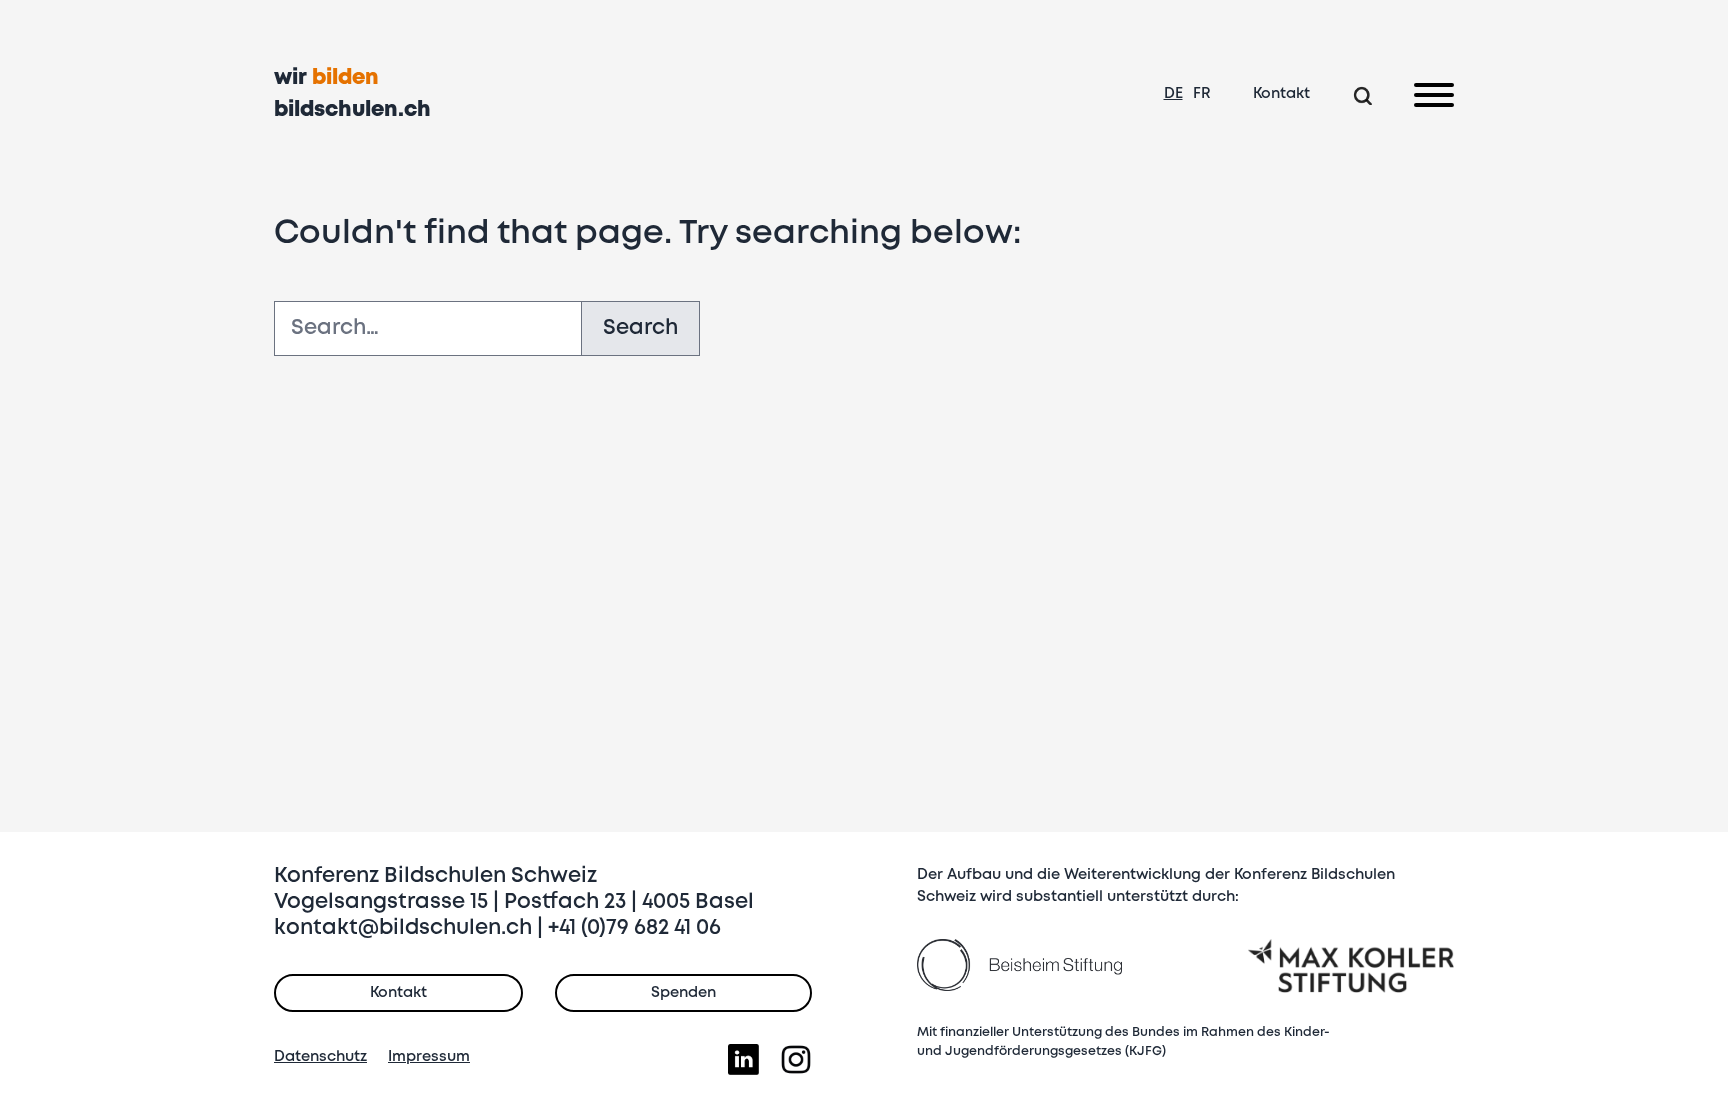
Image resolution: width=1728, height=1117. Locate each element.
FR (1202, 94)
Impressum (429, 1057)
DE (1173, 94)
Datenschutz (320, 1057)
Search (640, 328)
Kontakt (1281, 94)
